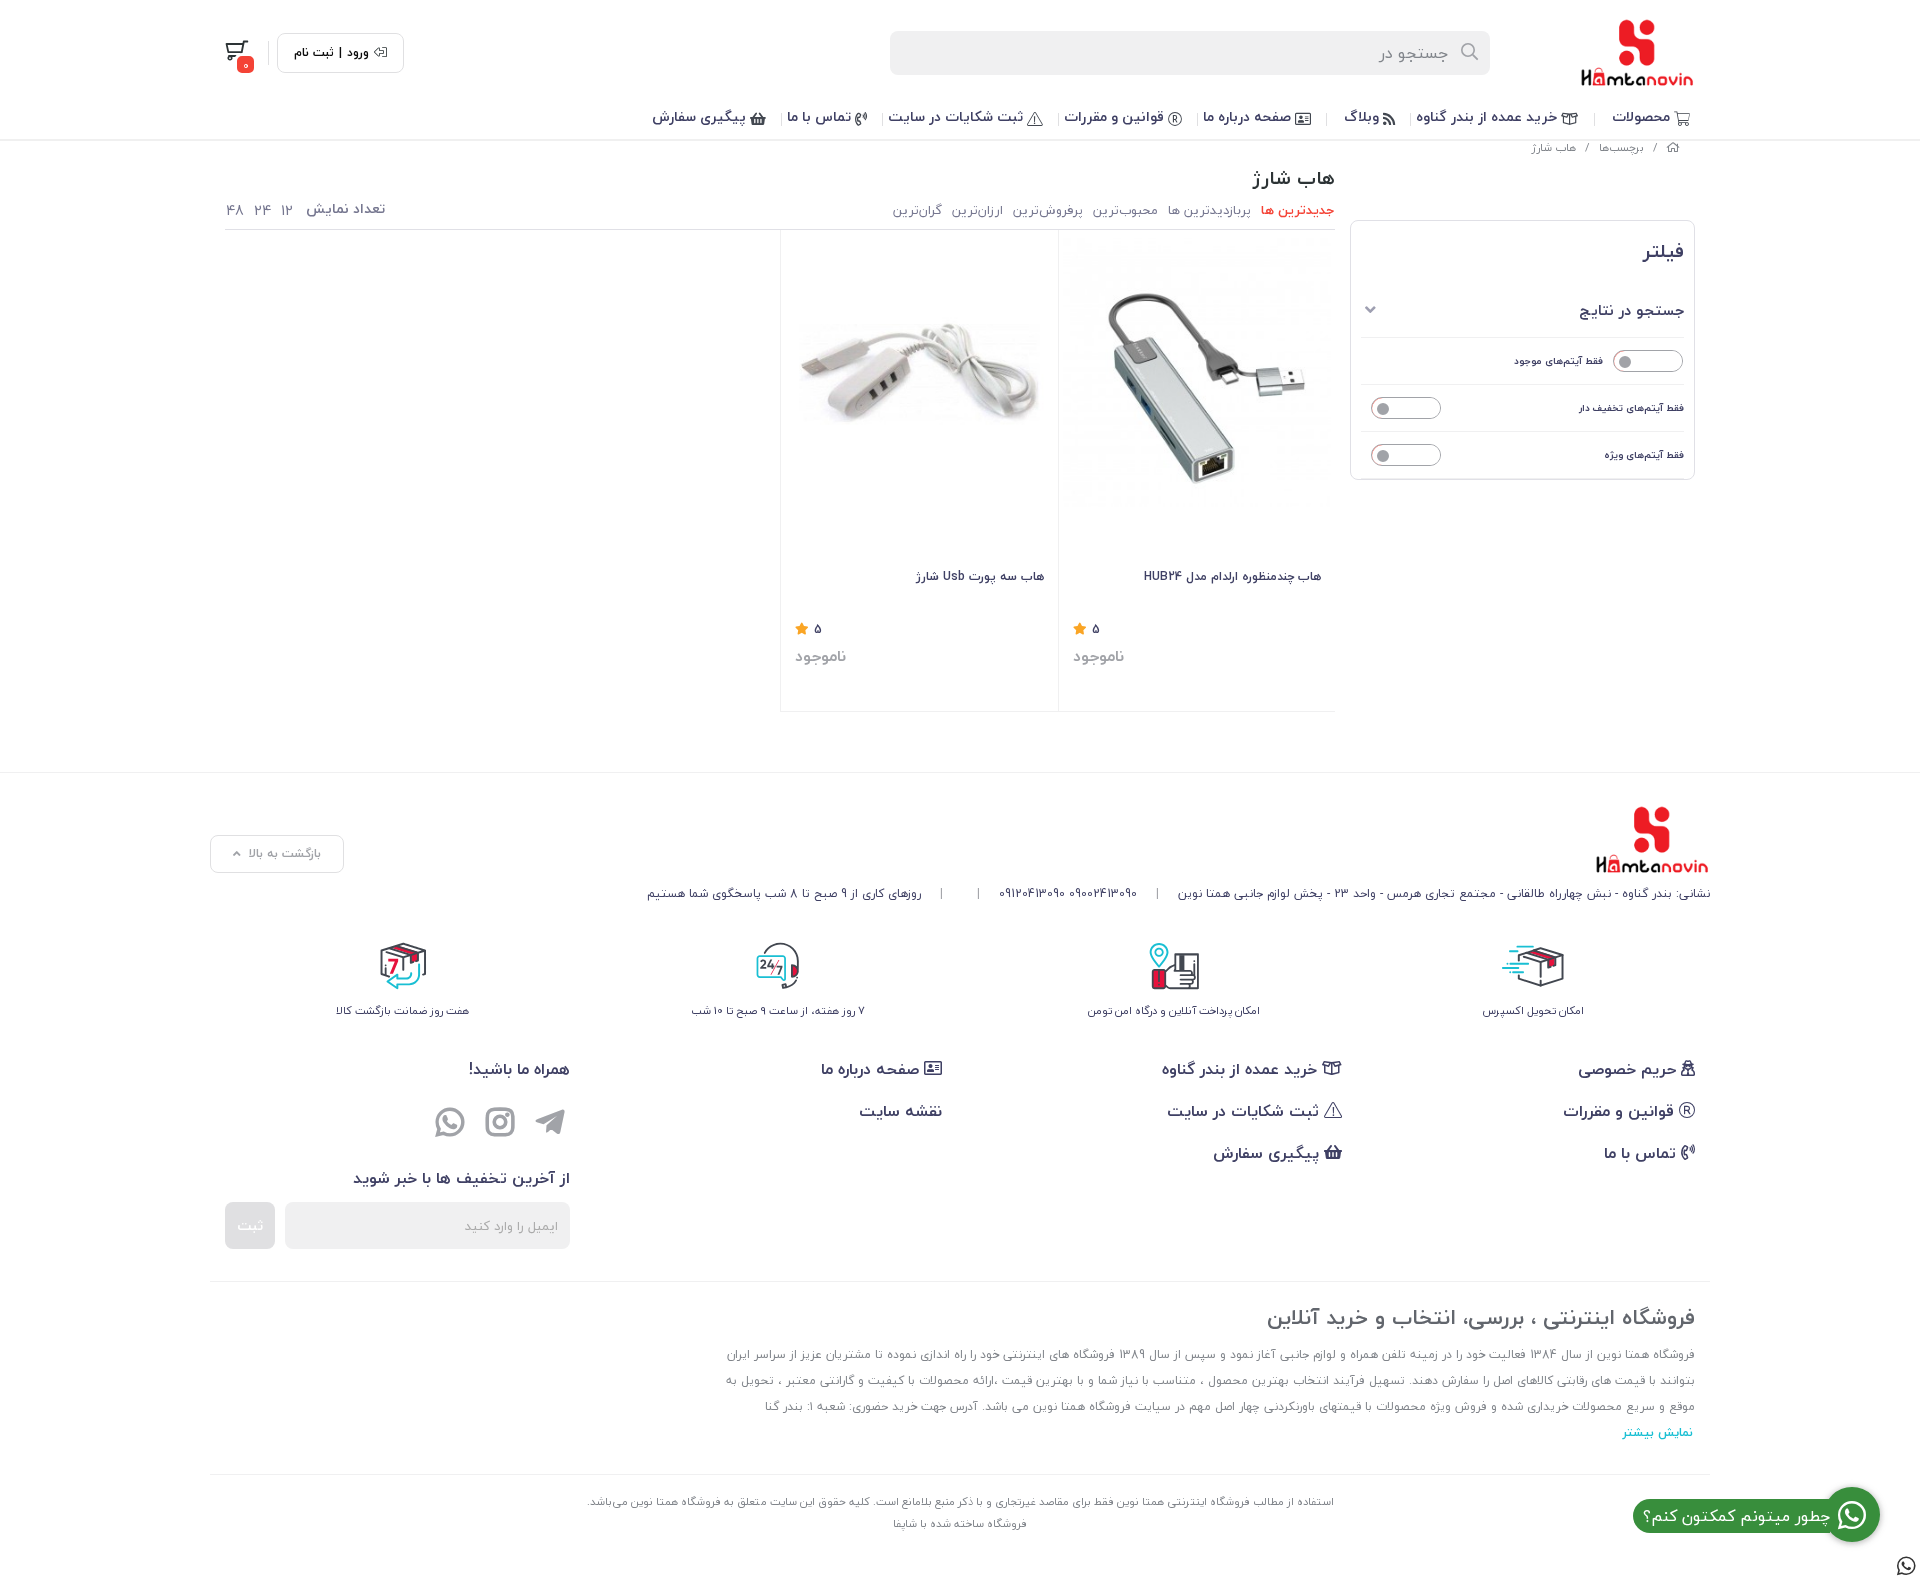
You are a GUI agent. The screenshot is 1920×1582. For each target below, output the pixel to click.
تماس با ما (821, 116)
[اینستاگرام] (500, 1125)
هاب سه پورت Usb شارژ (980, 576)
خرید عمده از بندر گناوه (1488, 116)
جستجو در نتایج (1631, 310)
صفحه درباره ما (1249, 116)
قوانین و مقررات (1116, 116)
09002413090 (1103, 893)
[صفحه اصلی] (1673, 147)
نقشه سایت (900, 1111)
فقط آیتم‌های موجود (1558, 360)
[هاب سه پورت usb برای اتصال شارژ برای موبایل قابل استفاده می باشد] (919, 372)
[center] (1470, 53)
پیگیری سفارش (701, 116)
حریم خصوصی (1629, 1069)
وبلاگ (1363, 116)
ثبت (250, 1225)
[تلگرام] (550, 1125)
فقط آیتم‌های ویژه (1644, 454)
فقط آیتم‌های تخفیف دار (1631, 407)
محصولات (1643, 116)
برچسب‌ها (1621, 147)
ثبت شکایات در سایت (957, 116)
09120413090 (1032, 893)
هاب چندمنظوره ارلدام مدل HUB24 (1232, 576)
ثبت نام (314, 53)
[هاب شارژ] (1178, 840)
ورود (358, 53)
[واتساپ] (450, 1125)
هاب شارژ (1554, 147)
